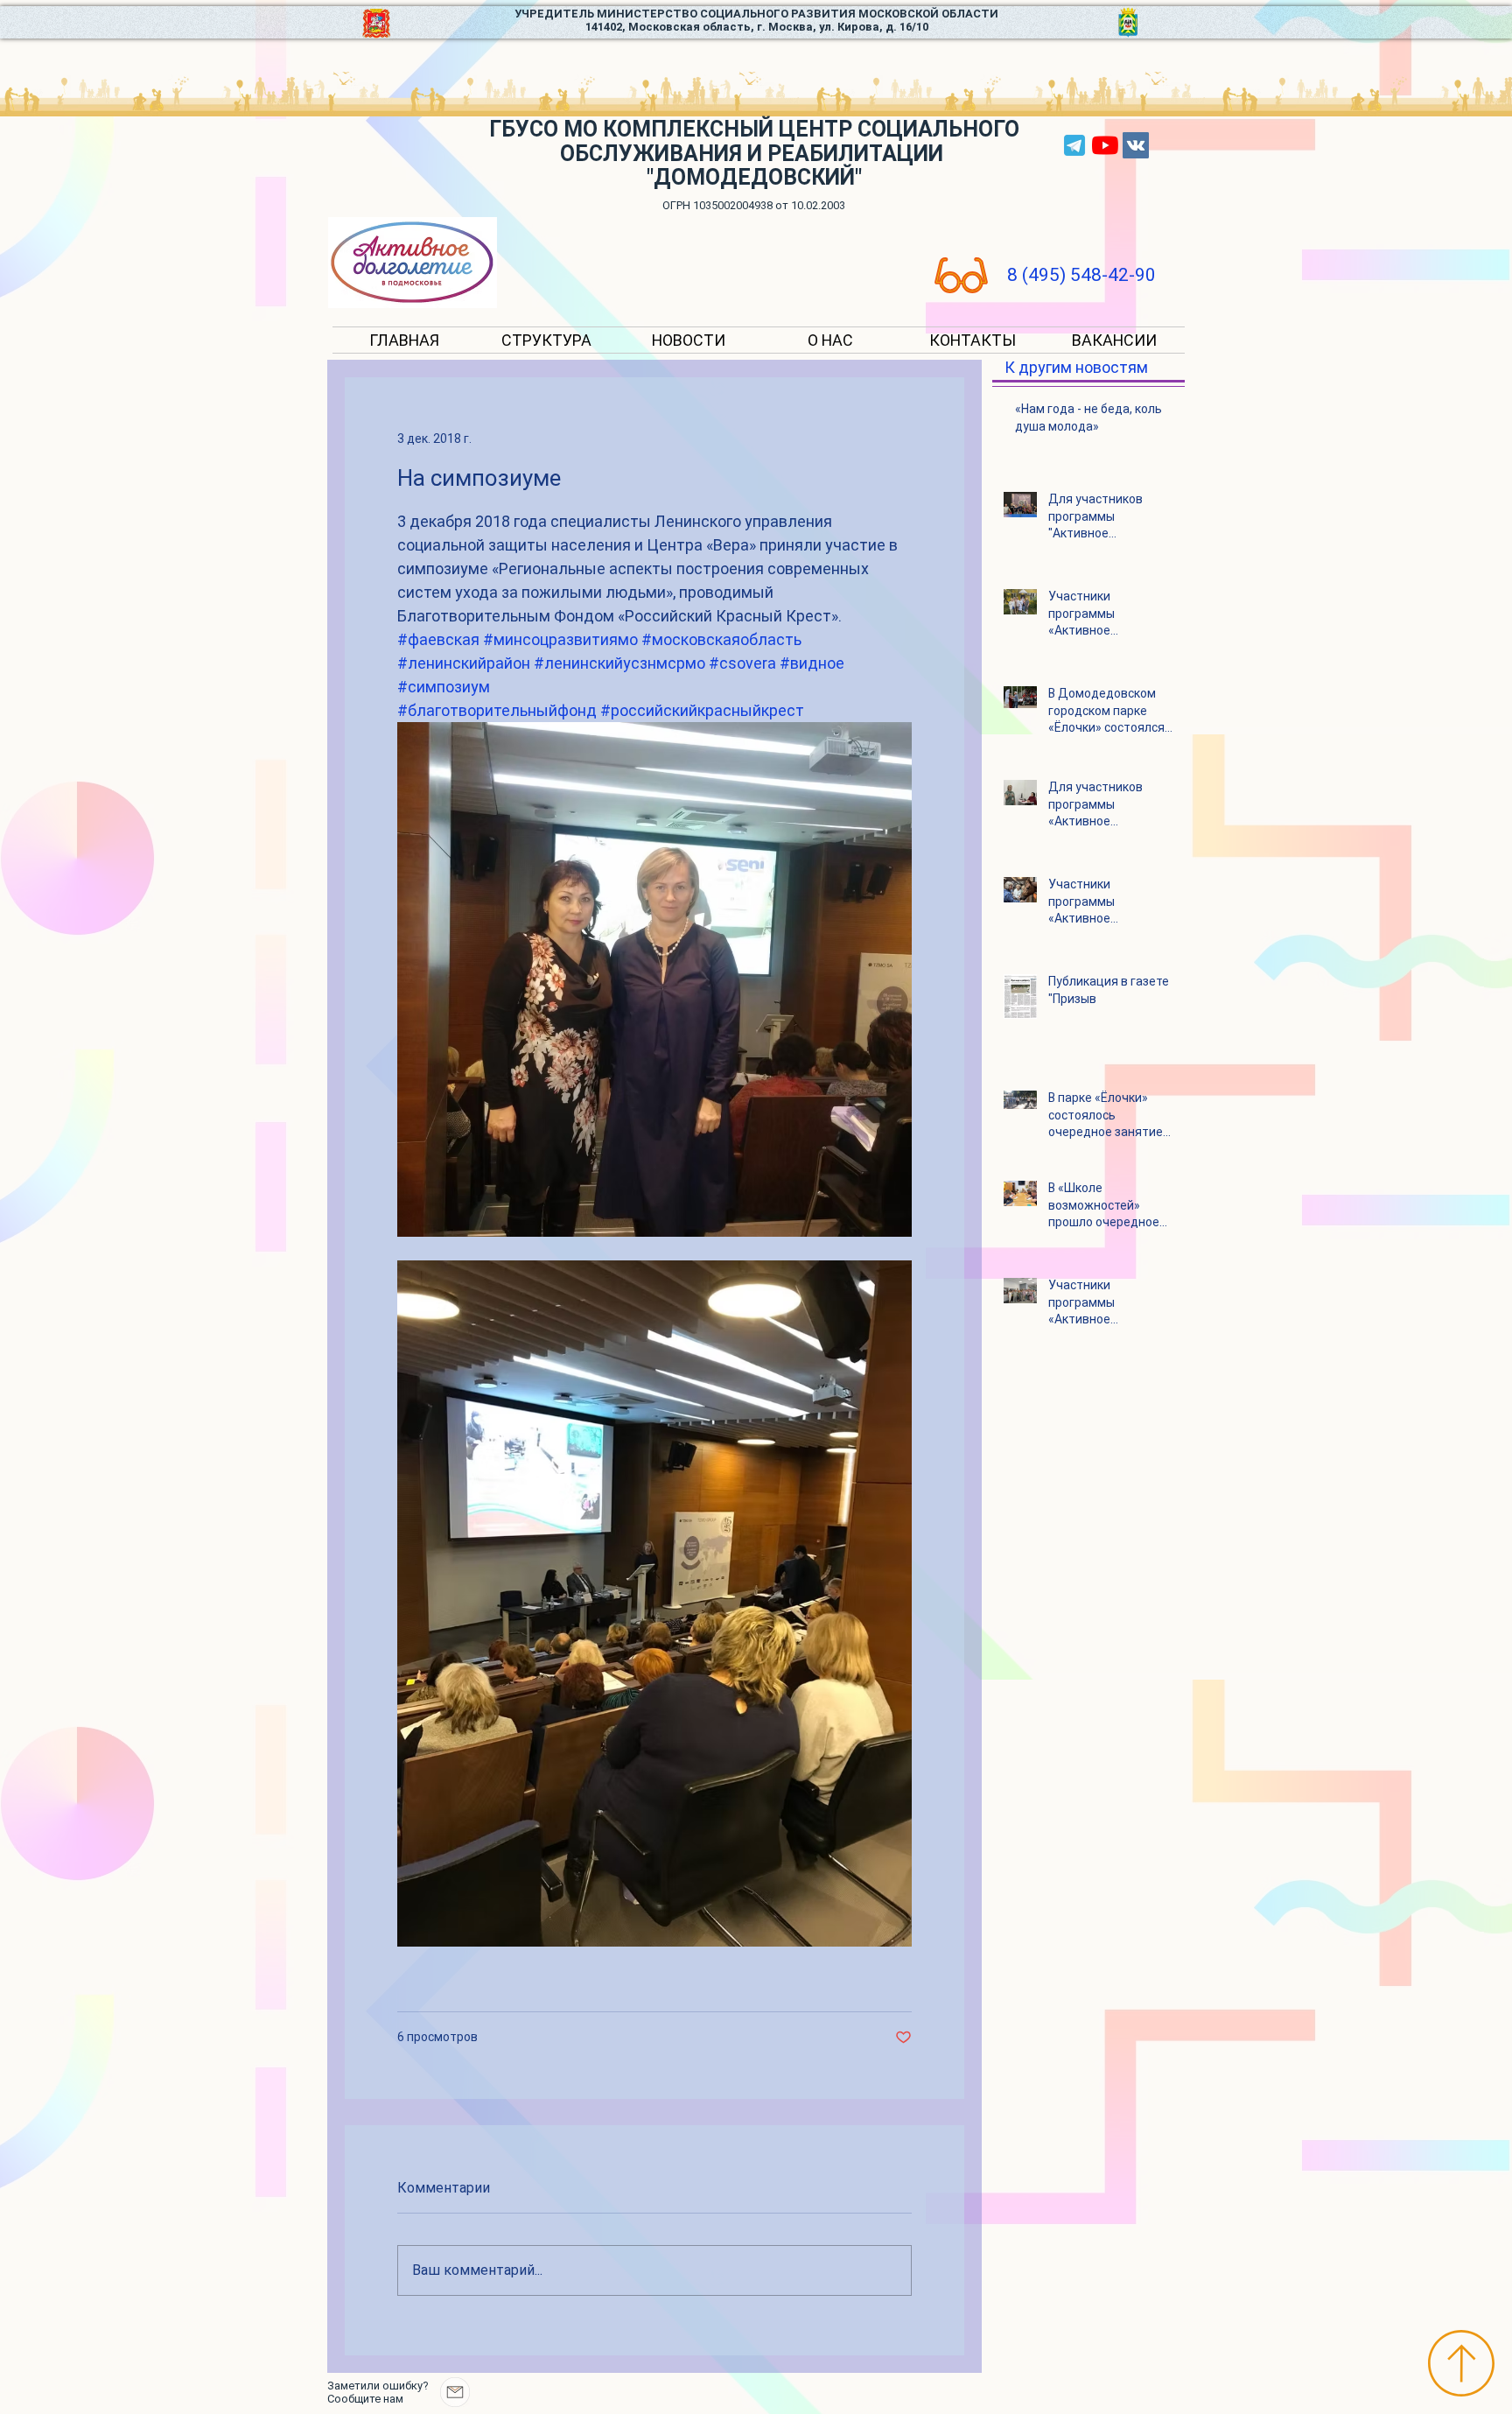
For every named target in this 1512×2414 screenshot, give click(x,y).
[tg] (1074, 145)
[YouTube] (1105, 145)
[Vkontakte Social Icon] (1136, 145)
